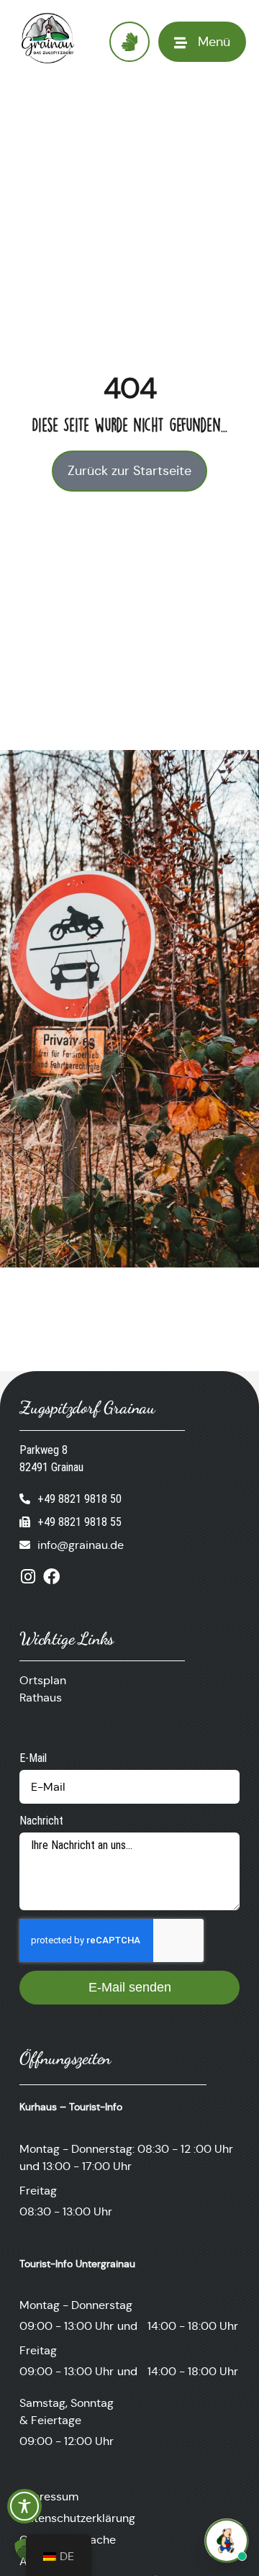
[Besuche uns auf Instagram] (28, 1577)
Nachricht (41, 1821)
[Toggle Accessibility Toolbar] (24, 2506)
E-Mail (33, 1758)
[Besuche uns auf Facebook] (51, 1577)
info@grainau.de (81, 1545)
